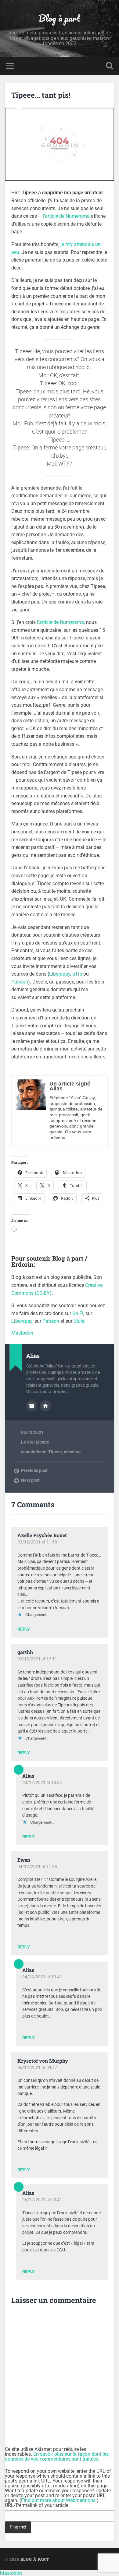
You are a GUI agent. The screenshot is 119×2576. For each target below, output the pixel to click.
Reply (24, 1629)
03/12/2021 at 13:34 (42, 1782)
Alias (28, 1776)
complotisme (34, 1452)
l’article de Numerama (66, 216)
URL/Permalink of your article (37, 2505)
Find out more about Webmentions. (59, 2500)
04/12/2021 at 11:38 (37, 1867)
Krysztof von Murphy (43, 2061)
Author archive (32, 1406)
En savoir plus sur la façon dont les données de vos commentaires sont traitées (57, 2456)
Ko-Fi (78, 1313)
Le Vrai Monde (35, 1442)
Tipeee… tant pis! (41, 95)
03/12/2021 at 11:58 (37, 1542)
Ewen (24, 1860)
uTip (77, 974)
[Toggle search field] (110, 66)
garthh (25, 1652)
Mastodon (22, 1333)
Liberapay (60, 974)
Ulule (79, 1321)
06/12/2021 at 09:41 (42, 2200)
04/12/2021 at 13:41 (42, 1977)
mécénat (72, 1452)
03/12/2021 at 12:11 (37, 1659)
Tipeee (55, 1452)
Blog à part (59, 18)
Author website (45, 1406)
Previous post (34, 1470)
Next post (30, 1480)
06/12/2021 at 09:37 (37, 2067)
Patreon (20, 982)
